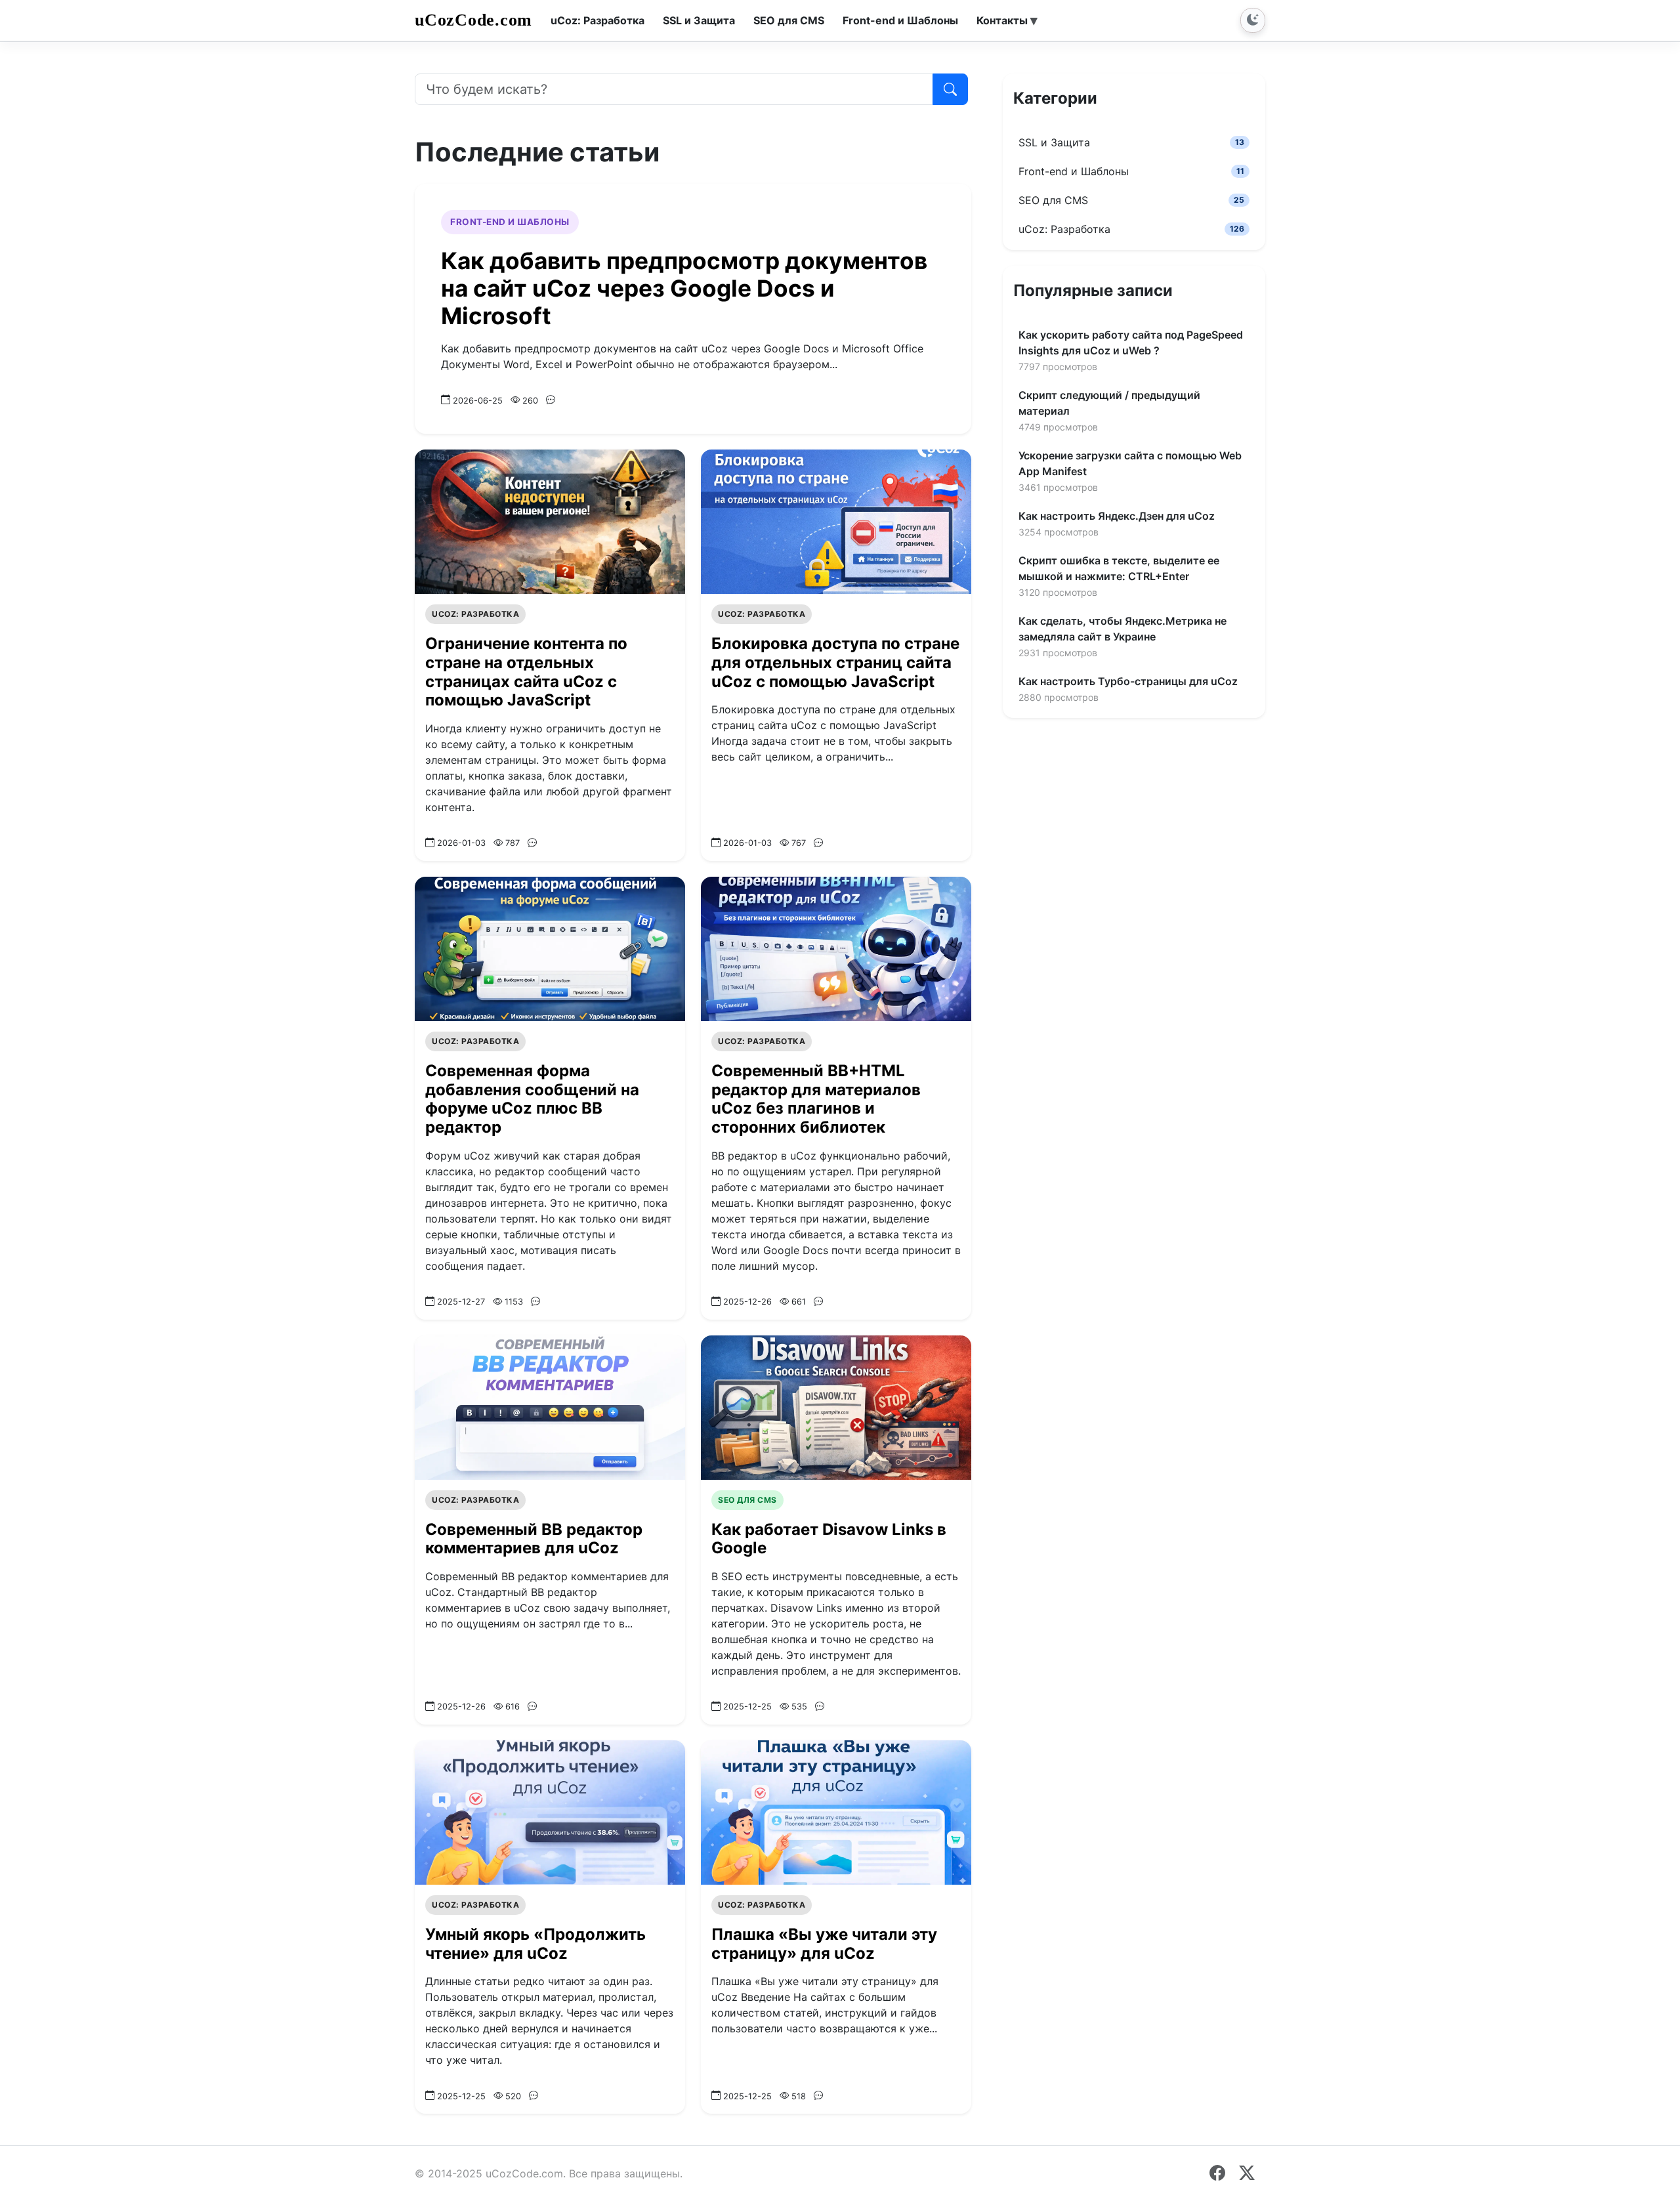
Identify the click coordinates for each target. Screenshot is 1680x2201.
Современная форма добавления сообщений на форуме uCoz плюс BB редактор (533, 1056)
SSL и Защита (1131, 142)
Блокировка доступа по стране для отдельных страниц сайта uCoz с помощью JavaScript (806, 644)
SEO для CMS (747, 1456)
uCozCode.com (478, 20)
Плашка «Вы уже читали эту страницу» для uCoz (822, 1900)
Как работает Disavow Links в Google (828, 1495)
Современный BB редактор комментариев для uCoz (534, 1495)
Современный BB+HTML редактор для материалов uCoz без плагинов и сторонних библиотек (817, 1056)
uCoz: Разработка (477, 586)
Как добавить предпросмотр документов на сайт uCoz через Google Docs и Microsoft (690, 275)
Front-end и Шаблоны (509, 222)
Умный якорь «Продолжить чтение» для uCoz (534, 1900)
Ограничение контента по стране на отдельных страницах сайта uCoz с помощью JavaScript (531, 644)
